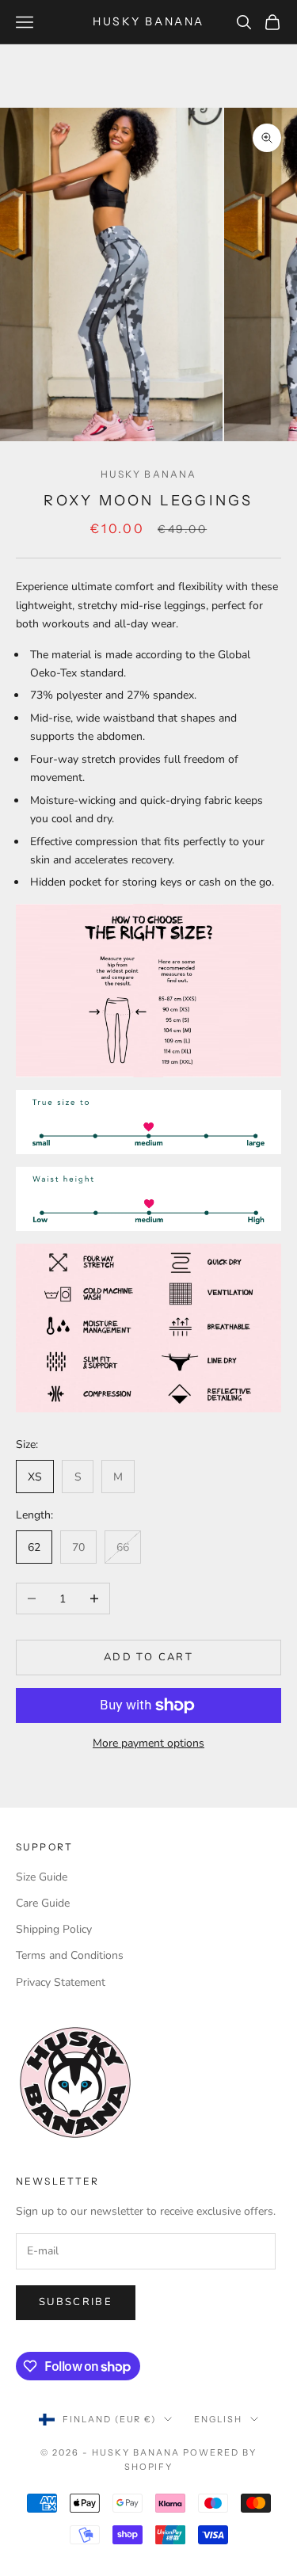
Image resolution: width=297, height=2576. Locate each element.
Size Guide (42, 1877)
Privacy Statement (61, 1982)
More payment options (148, 1743)
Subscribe (76, 2302)
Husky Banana (149, 474)
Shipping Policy (54, 1929)
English (218, 2419)
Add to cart (148, 1657)
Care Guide (43, 1903)
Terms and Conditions (70, 1955)
